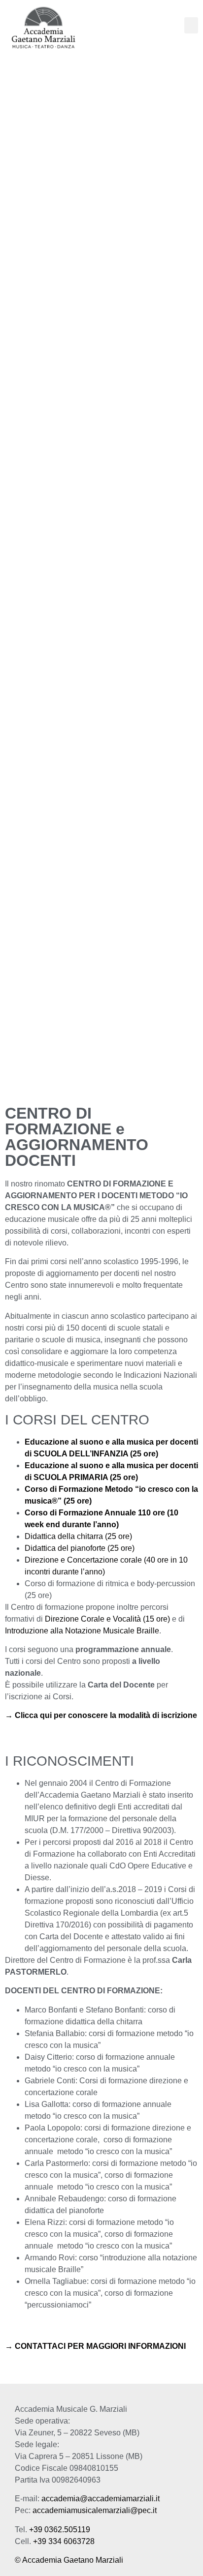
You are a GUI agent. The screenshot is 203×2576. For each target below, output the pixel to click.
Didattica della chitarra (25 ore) (78, 1536)
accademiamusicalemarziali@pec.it (95, 2510)
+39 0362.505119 (60, 2530)
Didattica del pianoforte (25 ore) (80, 1548)
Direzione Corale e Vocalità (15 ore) (107, 1619)
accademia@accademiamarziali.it (101, 2499)
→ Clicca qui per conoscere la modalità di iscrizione (101, 1715)
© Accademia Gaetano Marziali (69, 2560)
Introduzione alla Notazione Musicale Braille (82, 1631)
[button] (191, 25)
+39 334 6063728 (64, 2541)
